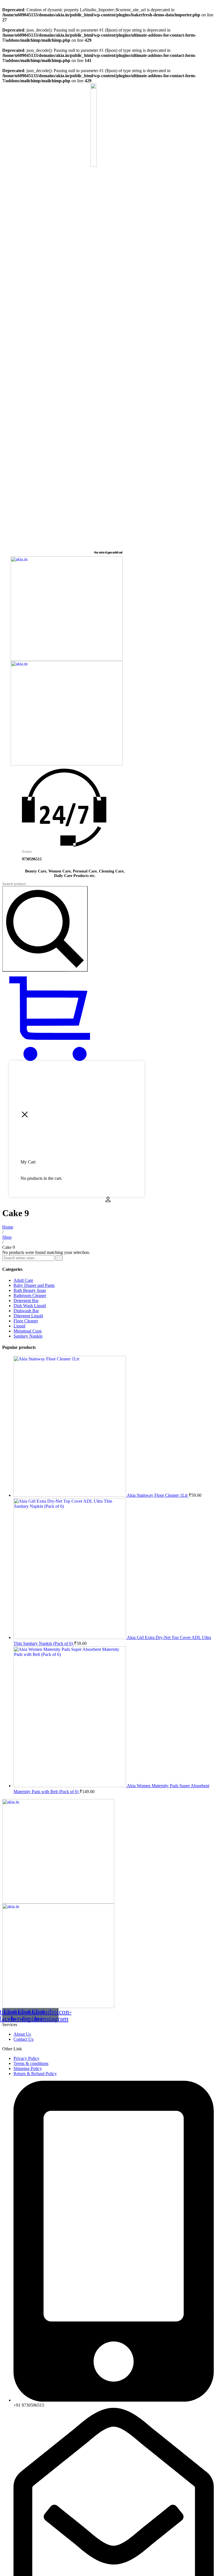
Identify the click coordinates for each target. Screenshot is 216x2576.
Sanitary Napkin (28, 1336)
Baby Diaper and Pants (34, 1285)
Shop (7, 1237)
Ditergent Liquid (28, 1316)
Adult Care (23, 1280)
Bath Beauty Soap (30, 1290)
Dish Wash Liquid (30, 1306)
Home (8, 1227)
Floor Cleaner (26, 1321)
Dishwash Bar (26, 1311)
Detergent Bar (26, 1301)
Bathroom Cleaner (30, 1295)
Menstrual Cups (28, 1331)
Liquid (19, 1326)
